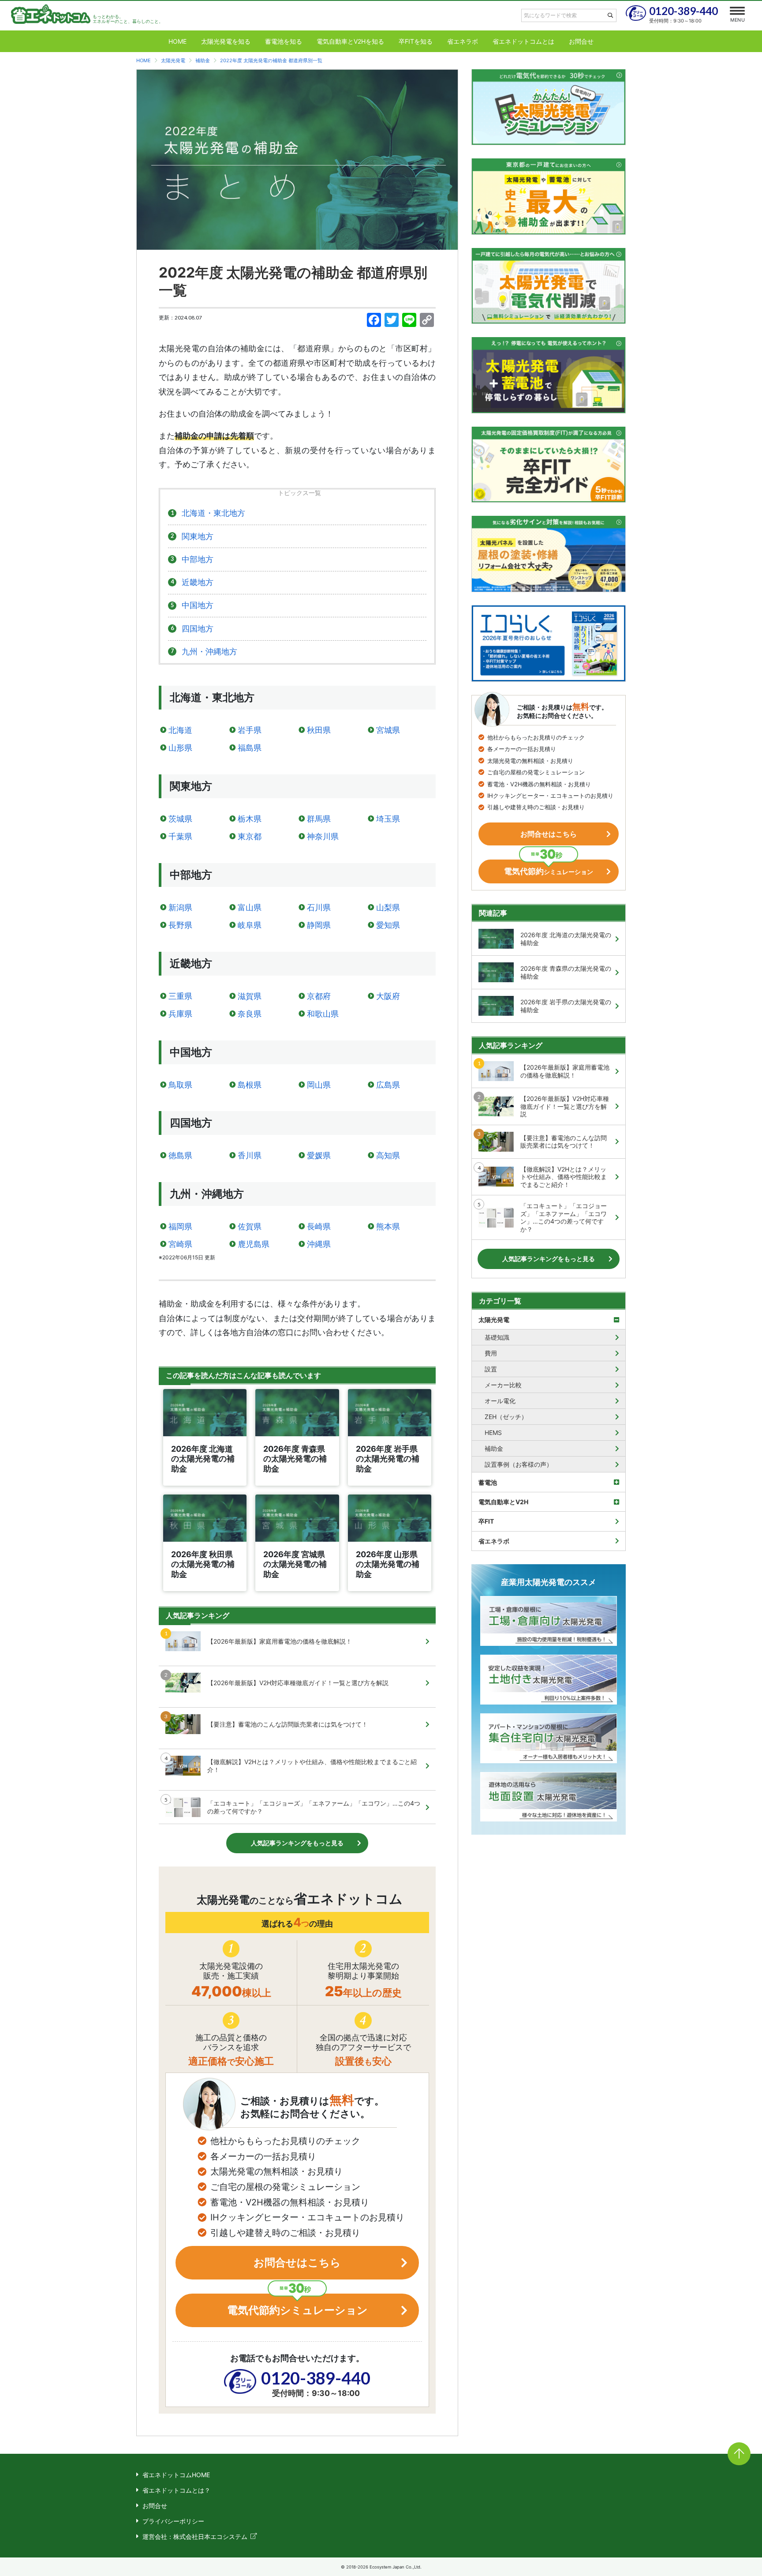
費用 (491, 1353)
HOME (177, 41)
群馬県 (319, 819)
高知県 (388, 1155)
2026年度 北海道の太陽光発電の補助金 (566, 939)
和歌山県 (323, 1014)
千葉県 (180, 836)
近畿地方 (198, 582)
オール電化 (500, 1401)
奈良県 (250, 1014)
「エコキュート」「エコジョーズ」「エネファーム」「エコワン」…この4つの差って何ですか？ (314, 1807)
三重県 (180, 996)
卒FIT (486, 1521)
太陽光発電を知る (226, 41)
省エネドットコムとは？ (176, 2490)
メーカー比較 (503, 1385)
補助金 (494, 1448)
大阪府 (388, 996)
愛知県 (388, 925)
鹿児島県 (254, 1244)
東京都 (250, 836)
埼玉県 (388, 819)
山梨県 (388, 907)
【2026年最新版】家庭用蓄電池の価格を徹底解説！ (280, 1641)
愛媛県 (319, 1155)
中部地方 (198, 559)
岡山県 (319, 1085)
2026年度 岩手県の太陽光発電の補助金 (566, 1006)
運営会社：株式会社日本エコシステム (195, 2537)
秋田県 (319, 730)
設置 (491, 1369)
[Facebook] (374, 321)
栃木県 (250, 819)
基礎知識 (497, 1337)
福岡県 (180, 1226)
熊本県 (388, 1226)
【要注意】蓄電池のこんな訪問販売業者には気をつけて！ (288, 1724)
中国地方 (198, 605)
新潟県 (180, 907)
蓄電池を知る (284, 41)
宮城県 (388, 730)
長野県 (180, 925)
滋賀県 (250, 996)
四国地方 (198, 629)
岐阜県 (250, 925)
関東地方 (198, 536)
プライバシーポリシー (173, 2521)
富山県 (250, 907)
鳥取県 (180, 1085)
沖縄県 (319, 1244)
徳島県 (180, 1155)
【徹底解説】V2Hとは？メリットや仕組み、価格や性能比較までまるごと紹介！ (312, 1766)
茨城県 (180, 819)
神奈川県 (323, 836)
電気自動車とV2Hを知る (350, 41)
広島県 (388, 1085)
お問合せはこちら (297, 2262)
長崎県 (319, 1226)
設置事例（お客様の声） (519, 1464)
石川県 (319, 907)
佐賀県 (250, 1226)
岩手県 (250, 730)
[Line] (409, 321)
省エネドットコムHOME (176, 2475)
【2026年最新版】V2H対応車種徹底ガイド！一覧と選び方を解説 (298, 1683)
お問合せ (581, 41)
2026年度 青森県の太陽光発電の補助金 (566, 972)
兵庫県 (180, 1014)
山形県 (180, 748)
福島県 (250, 748)
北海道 (180, 730)
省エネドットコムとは (523, 41)
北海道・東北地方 (213, 513)
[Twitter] (392, 321)
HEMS (493, 1433)
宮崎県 (180, 1244)
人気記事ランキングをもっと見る (297, 1843)
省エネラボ (463, 41)
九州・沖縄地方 (209, 652)
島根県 (250, 1085)
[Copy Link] (427, 321)
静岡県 (319, 925)
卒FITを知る (416, 41)
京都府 (319, 996)
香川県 (250, 1155)
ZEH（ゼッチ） (506, 1417)
